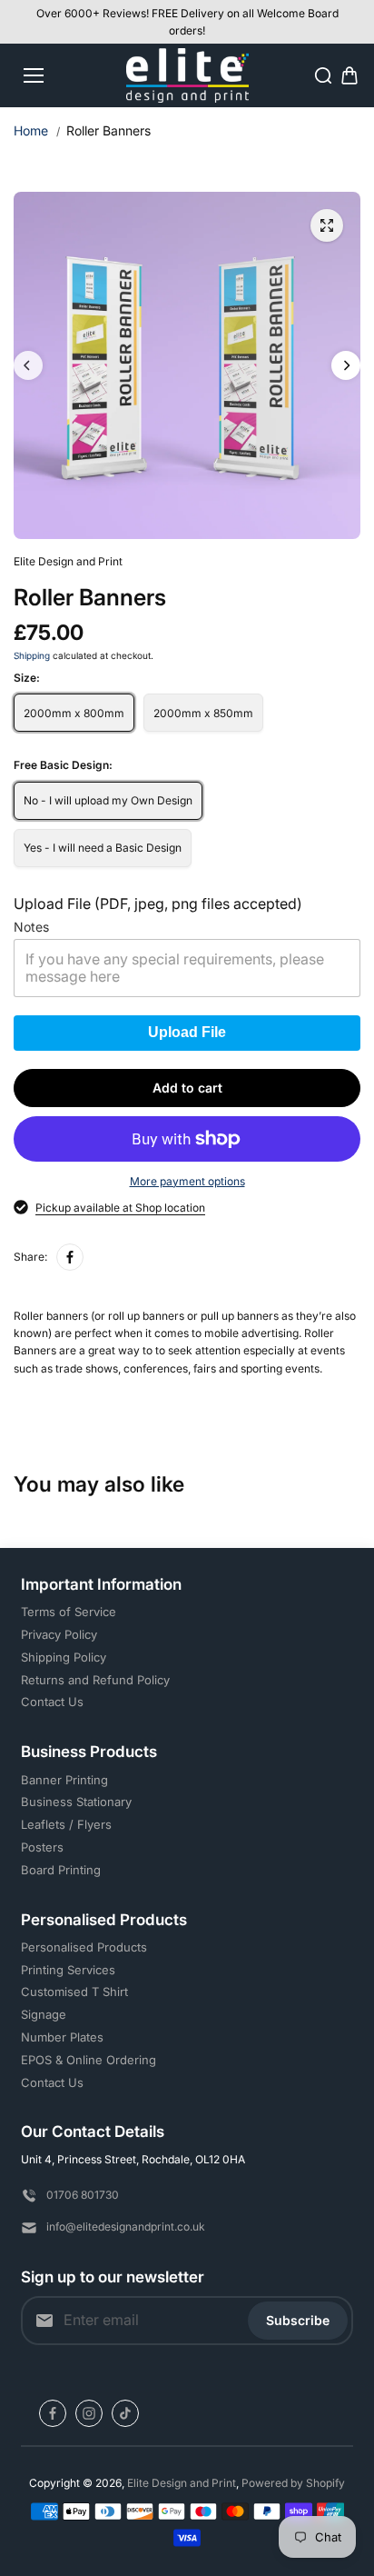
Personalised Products (84, 1947)
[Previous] (28, 365)
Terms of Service (69, 1612)
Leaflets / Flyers (66, 1824)
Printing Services (68, 1970)
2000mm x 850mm (203, 713)
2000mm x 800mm (74, 713)
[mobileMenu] (34, 75)
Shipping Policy (64, 1657)
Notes (31, 927)
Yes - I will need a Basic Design (103, 848)
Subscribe (298, 2320)
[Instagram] (89, 2413)
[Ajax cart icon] (349, 75)
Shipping (32, 655)
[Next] (346, 365)
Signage (44, 2014)
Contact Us (52, 1702)
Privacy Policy (59, 1634)
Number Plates (62, 2037)
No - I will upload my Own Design (108, 800)
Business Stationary (76, 1802)
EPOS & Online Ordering (89, 2060)
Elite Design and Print (182, 2483)
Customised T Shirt (74, 1992)
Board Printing (61, 1870)
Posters (42, 1847)
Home (31, 130)
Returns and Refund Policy (95, 1680)
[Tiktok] (125, 2413)
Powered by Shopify (293, 2483)
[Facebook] (70, 1257)
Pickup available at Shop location (120, 1208)
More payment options (187, 1181)
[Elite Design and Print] (187, 75)
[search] (323, 75)
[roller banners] (327, 225)
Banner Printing (64, 1780)
